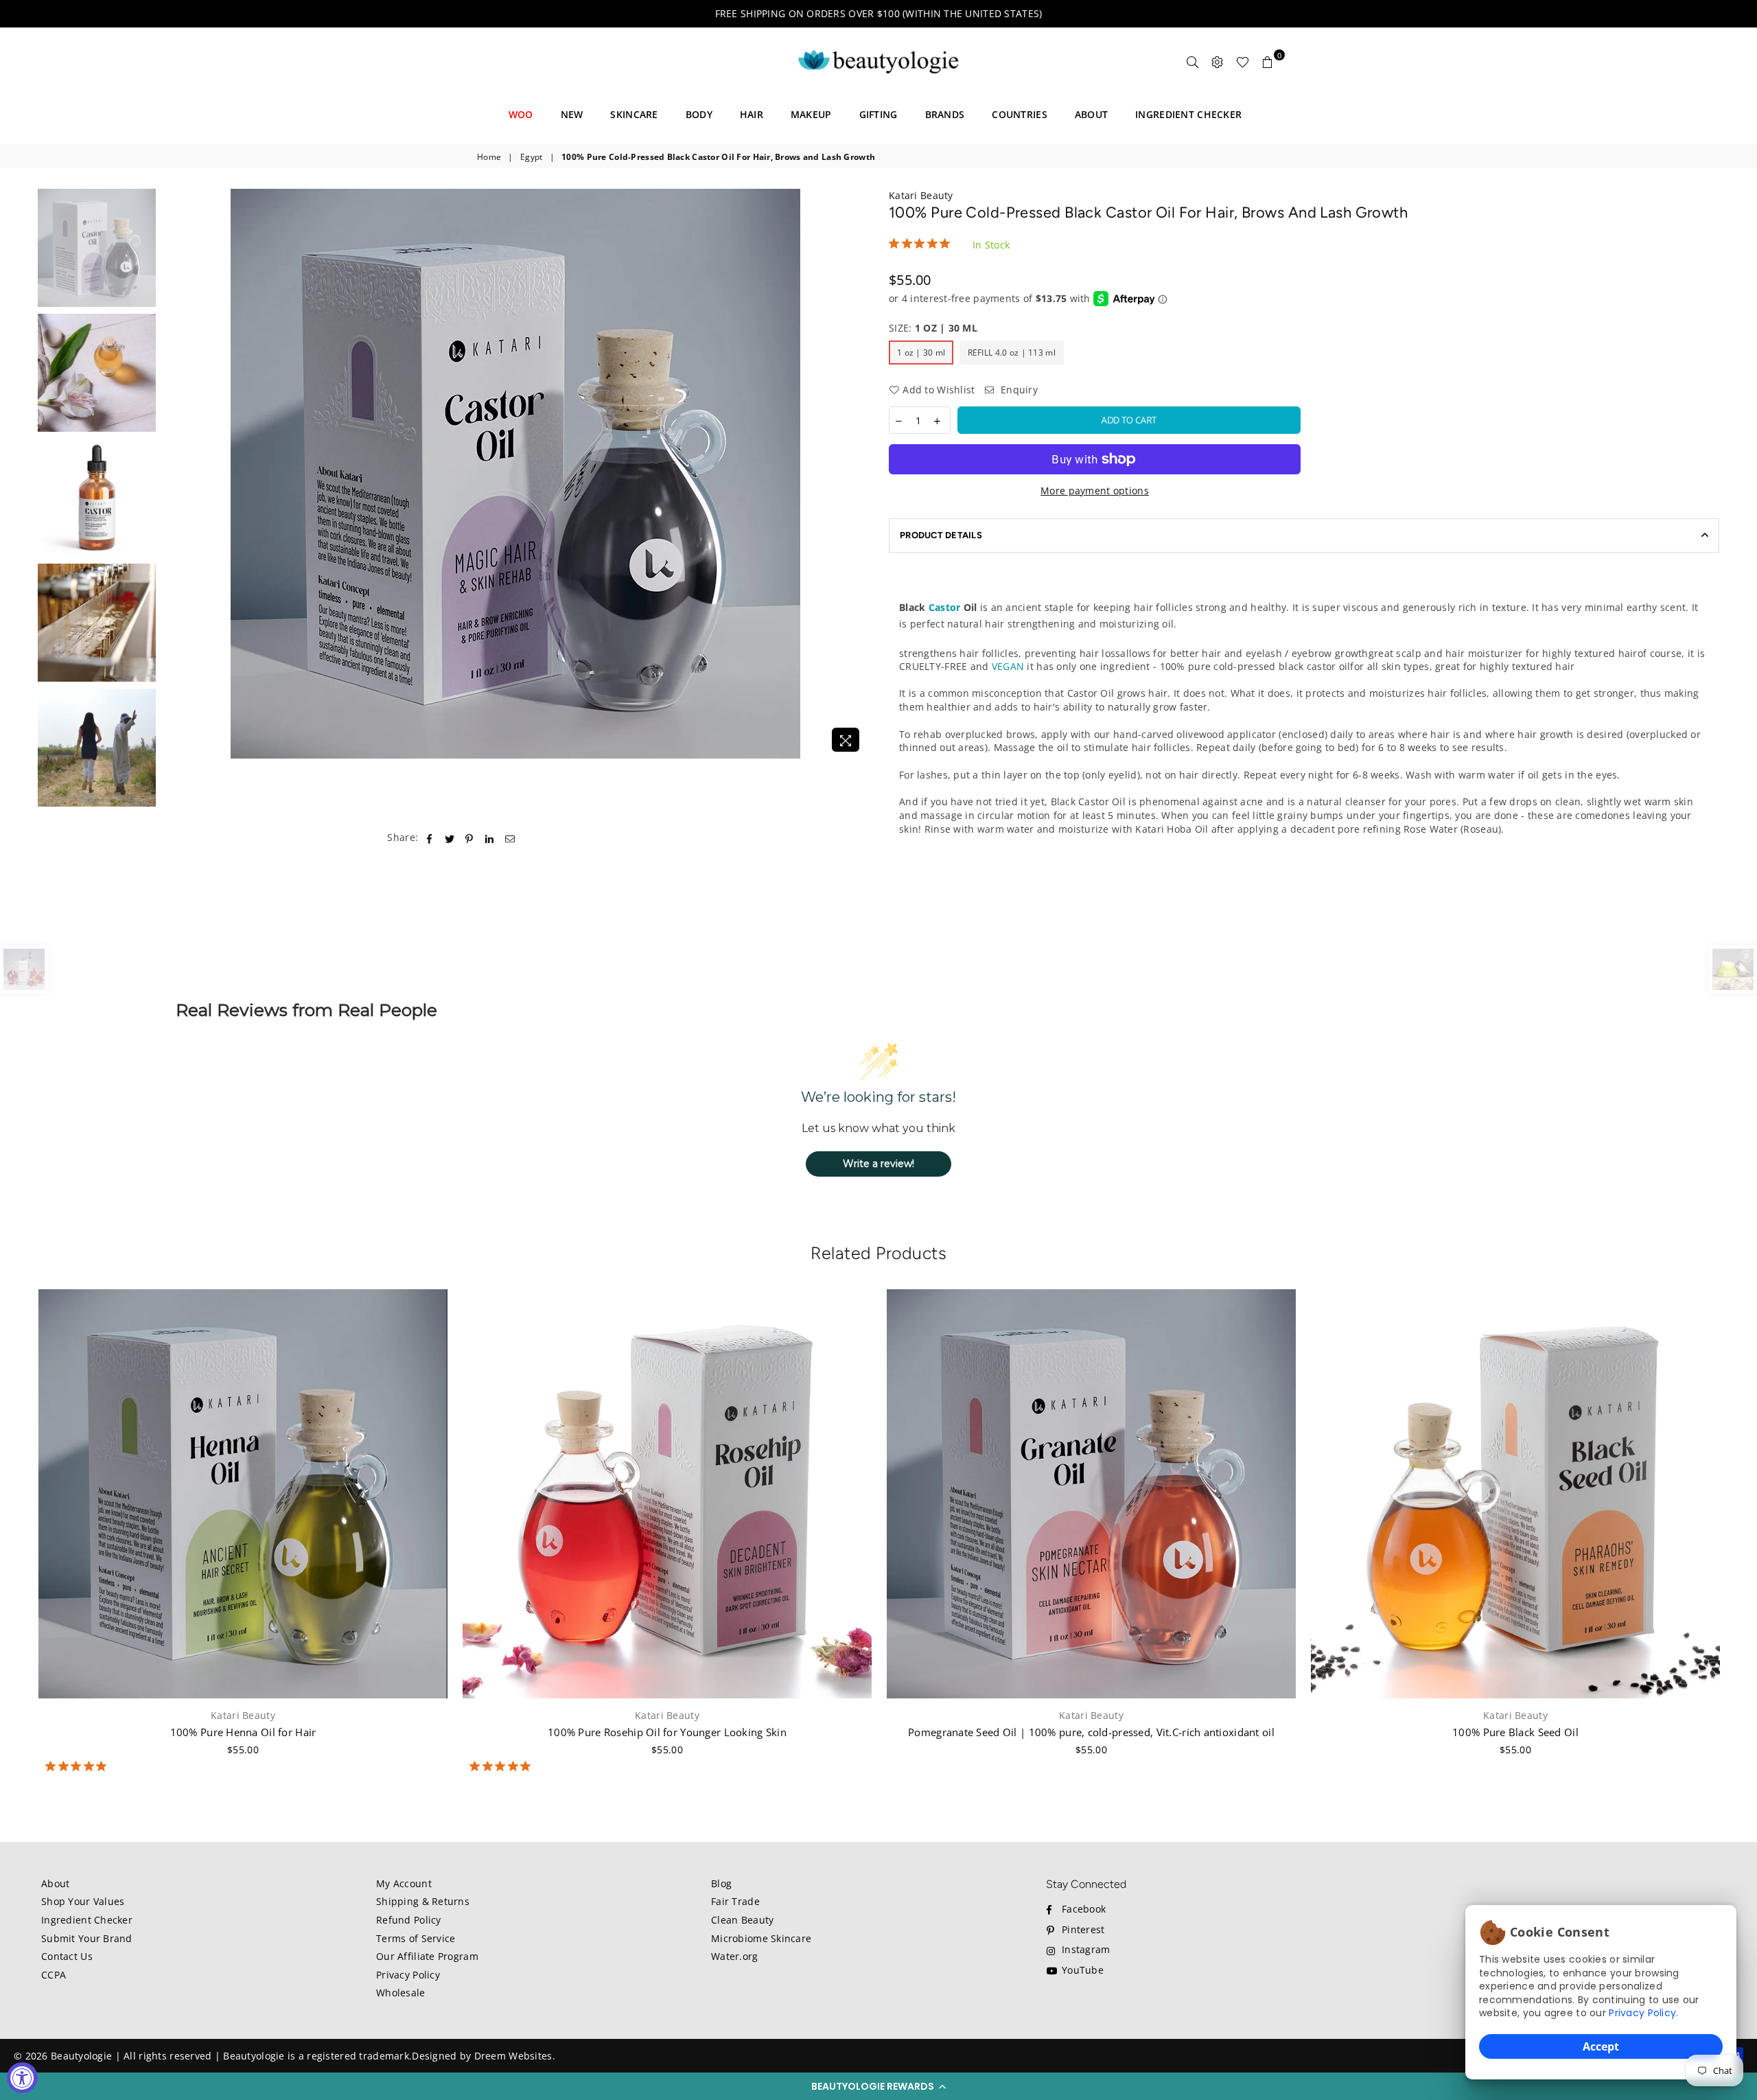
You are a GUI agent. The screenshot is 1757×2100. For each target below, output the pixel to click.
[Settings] (1218, 62)
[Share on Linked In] (490, 838)
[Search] (1193, 62)
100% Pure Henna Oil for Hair (243, 1732)
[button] (878, 2086)
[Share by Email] (510, 838)
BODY (699, 114)
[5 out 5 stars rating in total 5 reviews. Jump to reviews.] (79, 1766)
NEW (572, 114)
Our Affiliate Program (427, 1956)
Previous (175, 474)
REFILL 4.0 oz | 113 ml (1012, 353)
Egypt (531, 157)
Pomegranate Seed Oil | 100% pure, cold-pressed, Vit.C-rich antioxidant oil (1091, 1732)
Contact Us (67, 1956)
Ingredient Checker (87, 1920)
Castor (945, 607)
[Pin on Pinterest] (470, 838)
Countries (1020, 114)
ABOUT (1091, 114)
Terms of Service (416, 1938)
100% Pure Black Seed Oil (1515, 1732)
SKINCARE (634, 114)
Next (856, 474)
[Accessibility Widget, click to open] (22, 2078)
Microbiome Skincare (761, 1938)
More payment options (1095, 491)
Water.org (735, 1956)
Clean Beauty (742, 1920)
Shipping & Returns (423, 1901)
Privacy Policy (1642, 2013)
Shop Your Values (83, 1901)
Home (489, 157)
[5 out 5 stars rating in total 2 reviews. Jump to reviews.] (503, 1766)
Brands (945, 114)
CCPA (54, 1975)
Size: (933, 328)
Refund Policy (409, 1920)
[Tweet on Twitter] (450, 838)
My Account (404, 1883)
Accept (1601, 2046)
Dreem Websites (513, 2056)
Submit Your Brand (87, 1938)
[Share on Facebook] (429, 838)
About (55, 1883)
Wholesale (401, 1993)
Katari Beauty (921, 195)
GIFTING (878, 114)
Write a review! (878, 1164)
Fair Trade (735, 1901)
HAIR (752, 114)
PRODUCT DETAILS (941, 535)
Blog (721, 1883)
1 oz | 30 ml (921, 353)
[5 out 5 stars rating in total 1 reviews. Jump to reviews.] (922, 244)
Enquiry (1018, 390)
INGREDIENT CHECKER (1188, 114)
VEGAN (1008, 666)
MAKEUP (811, 114)
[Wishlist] (1243, 62)
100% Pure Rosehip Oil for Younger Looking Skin (667, 1732)
